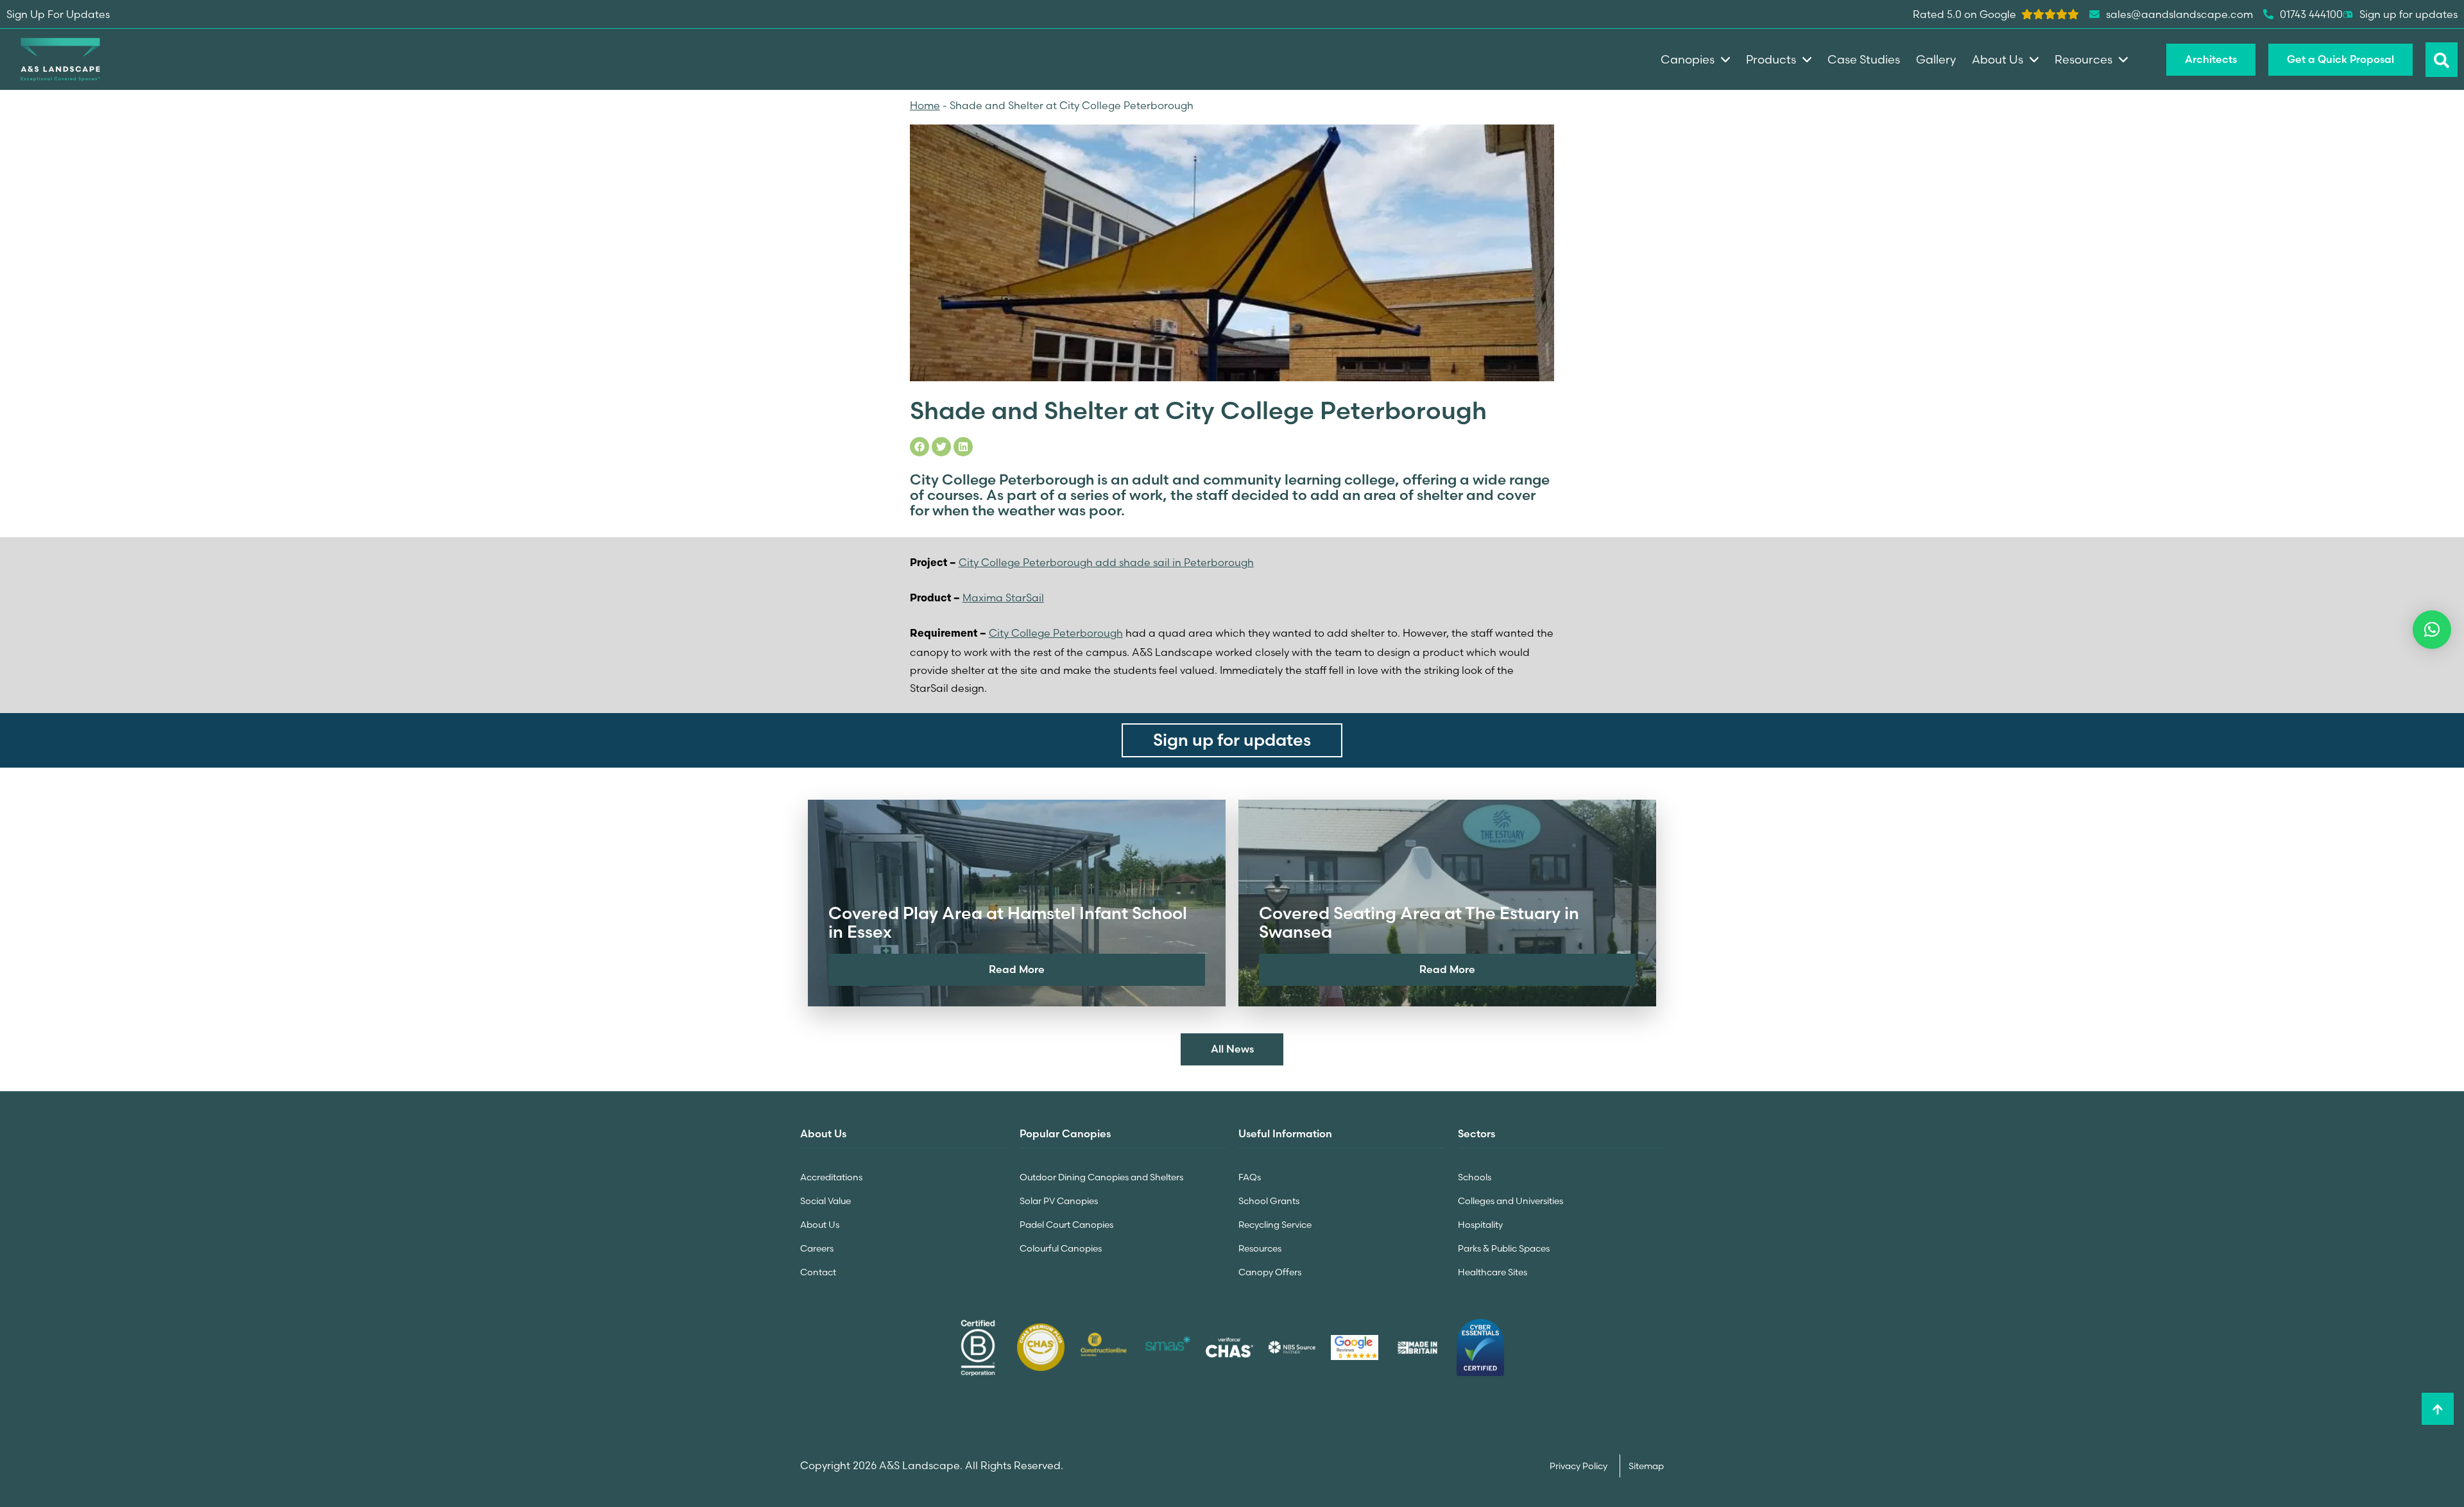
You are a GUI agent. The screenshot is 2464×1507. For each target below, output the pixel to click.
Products (1771, 59)
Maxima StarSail (1003, 598)
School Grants (1269, 1201)
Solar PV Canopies (1059, 1201)
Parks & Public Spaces (1504, 1248)
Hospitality (1480, 1225)
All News (1232, 1049)
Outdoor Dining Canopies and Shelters (1101, 1177)
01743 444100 (2311, 14)
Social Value (826, 1201)
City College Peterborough (1056, 633)
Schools (1475, 1177)
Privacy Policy (1579, 1466)
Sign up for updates (2408, 14)
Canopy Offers (1270, 1272)
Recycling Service (1275, 1225)
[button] (2432, 630)
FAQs (1250, 1177)
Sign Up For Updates (58, 14)
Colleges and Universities (1510, 1201)
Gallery (1936, 59)
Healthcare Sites (1493, 1272)
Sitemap (1646, 1466)
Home (925, 105)
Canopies (1688, 59)
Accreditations (831, 1177)
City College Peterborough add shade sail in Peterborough (1106, 562)
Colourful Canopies (1061, 1248)
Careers (817, 1248)
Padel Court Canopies (1066, 1225)
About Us (820, 1225)
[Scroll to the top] (2438, 1409)
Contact (818, 1272)
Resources (1260, 1248)
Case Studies (1864, 59)
